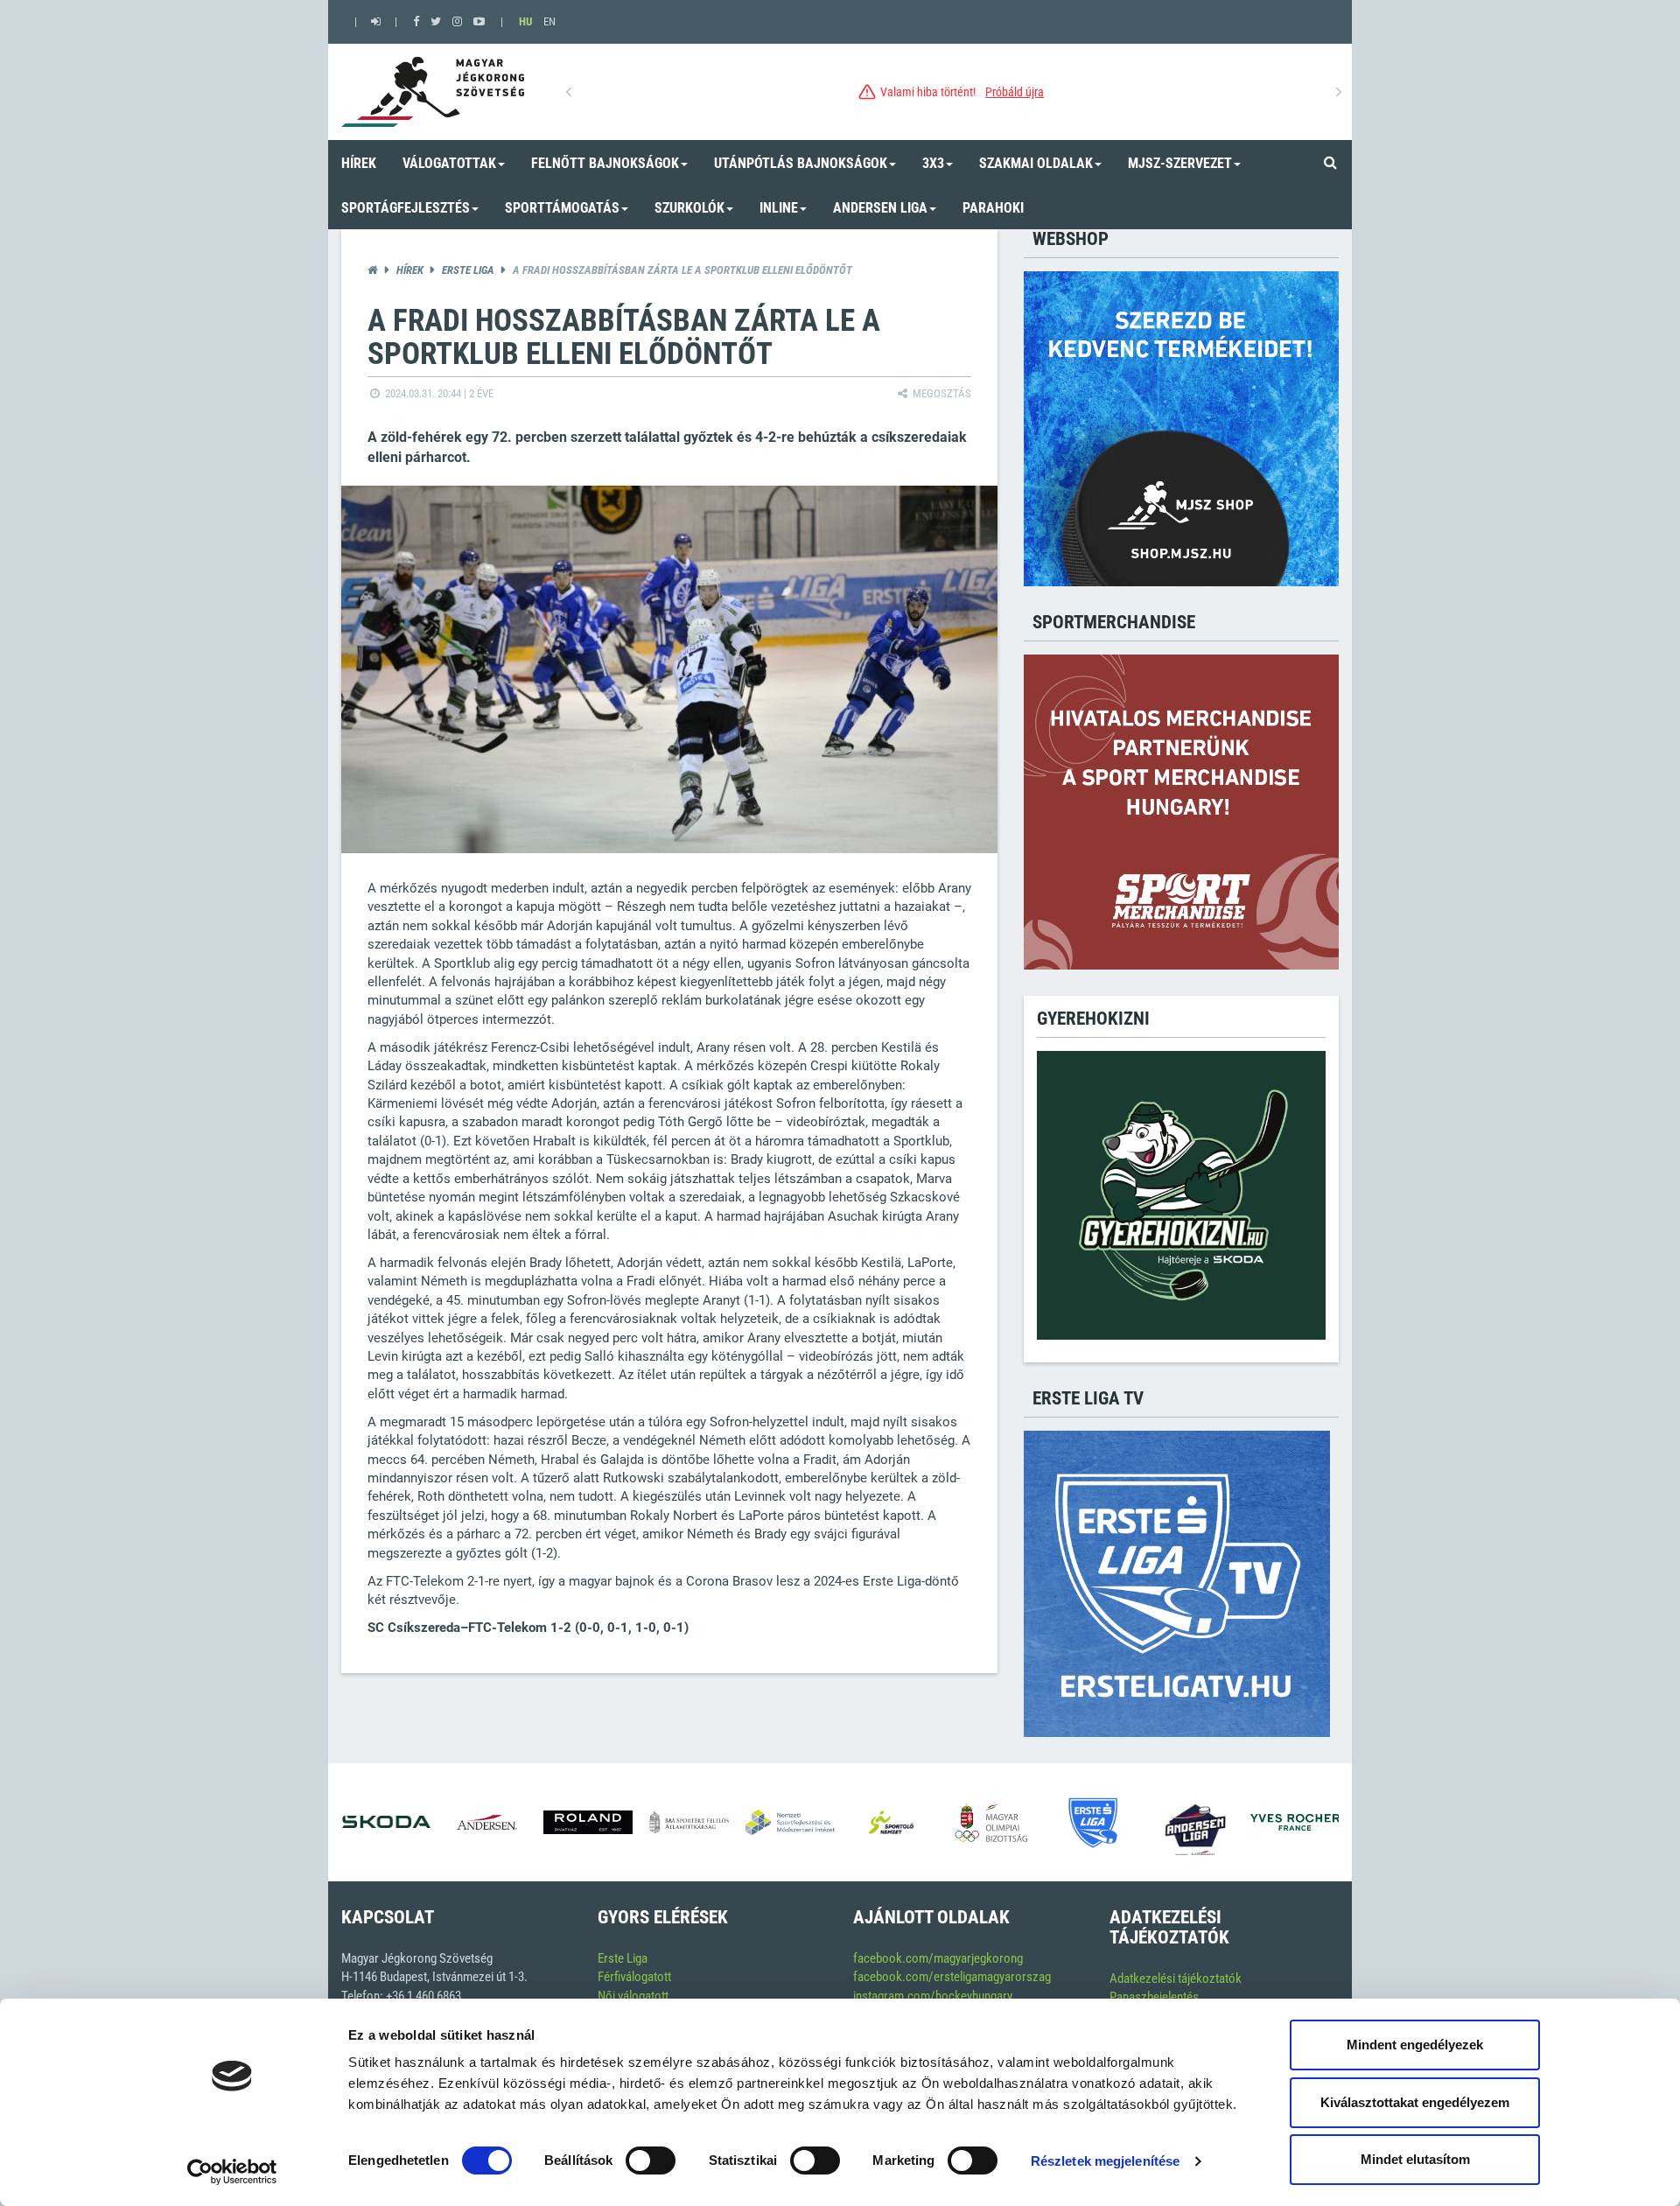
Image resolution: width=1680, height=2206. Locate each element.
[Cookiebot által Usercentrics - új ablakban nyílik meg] (232, 2172)
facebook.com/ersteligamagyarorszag (952, 1977)
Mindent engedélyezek (1415, 2045)
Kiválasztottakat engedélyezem (1415, 2102)
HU (525, 21)
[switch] (651, 2160)
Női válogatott (633, 1996)
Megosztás (941, 393)
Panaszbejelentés (1154, 1997)
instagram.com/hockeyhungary (933, 1996)
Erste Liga (623, 1958)
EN (549, 21)
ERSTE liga (468, 270)
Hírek (410, 270)
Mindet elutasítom (1415, 2159)
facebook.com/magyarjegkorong (938, 1958)
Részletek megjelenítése (1105, 2161)
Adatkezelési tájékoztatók (1176, 1978)
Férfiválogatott (634, 1977)
